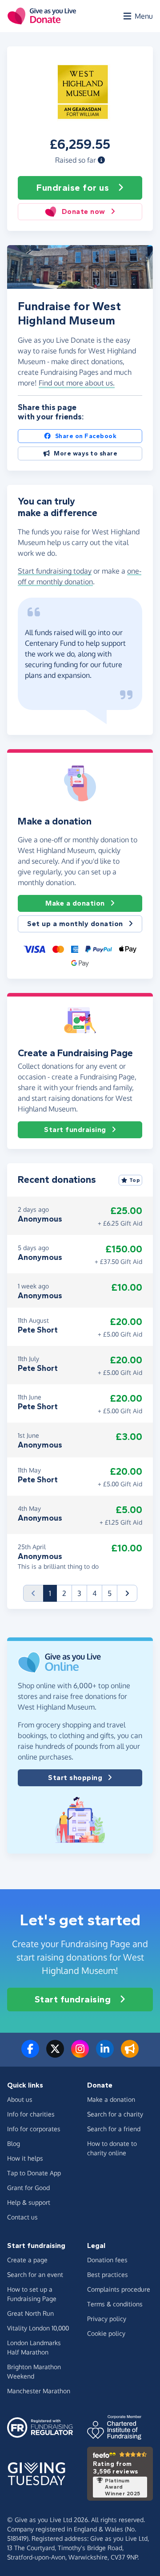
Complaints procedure (119, 2289)
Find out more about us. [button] (77, 383)
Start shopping (75, 1778)
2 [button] (64, 1593)
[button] (101, 160)
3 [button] (79, 1593)
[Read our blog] (130, 2054)
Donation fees (107, 2260)
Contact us (22, 2217)
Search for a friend (114, 2129)
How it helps (25, 2158)
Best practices (108, 2275)
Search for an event (35, 2275)
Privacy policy (107, 2319)
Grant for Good (28, 2188)
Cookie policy (106, 2333)
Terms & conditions (115, 2304)
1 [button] (53, 1593)
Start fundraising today (55, 571)
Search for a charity (115, 2114)
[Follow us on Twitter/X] (55, 2054)
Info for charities (31, 2114)
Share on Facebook (86, 436)
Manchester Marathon (39, 2391)
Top (135, 1180)
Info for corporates (34, 2129)
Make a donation (75, 903)
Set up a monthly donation (75, 924)
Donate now (84, 211)
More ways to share (86, 453)
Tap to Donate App (34, 2173)
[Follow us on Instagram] (80, 2054)
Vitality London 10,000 (38, 2328)
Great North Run (30, 2313)
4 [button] (94, 1593)
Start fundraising (75, 1130)
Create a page (27, 2260)
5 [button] (110, 1593)
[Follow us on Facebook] (30, 2054)
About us (20, 2099)
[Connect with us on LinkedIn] (105, 2054)
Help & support (29, 2202)
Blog (14, 2143)
